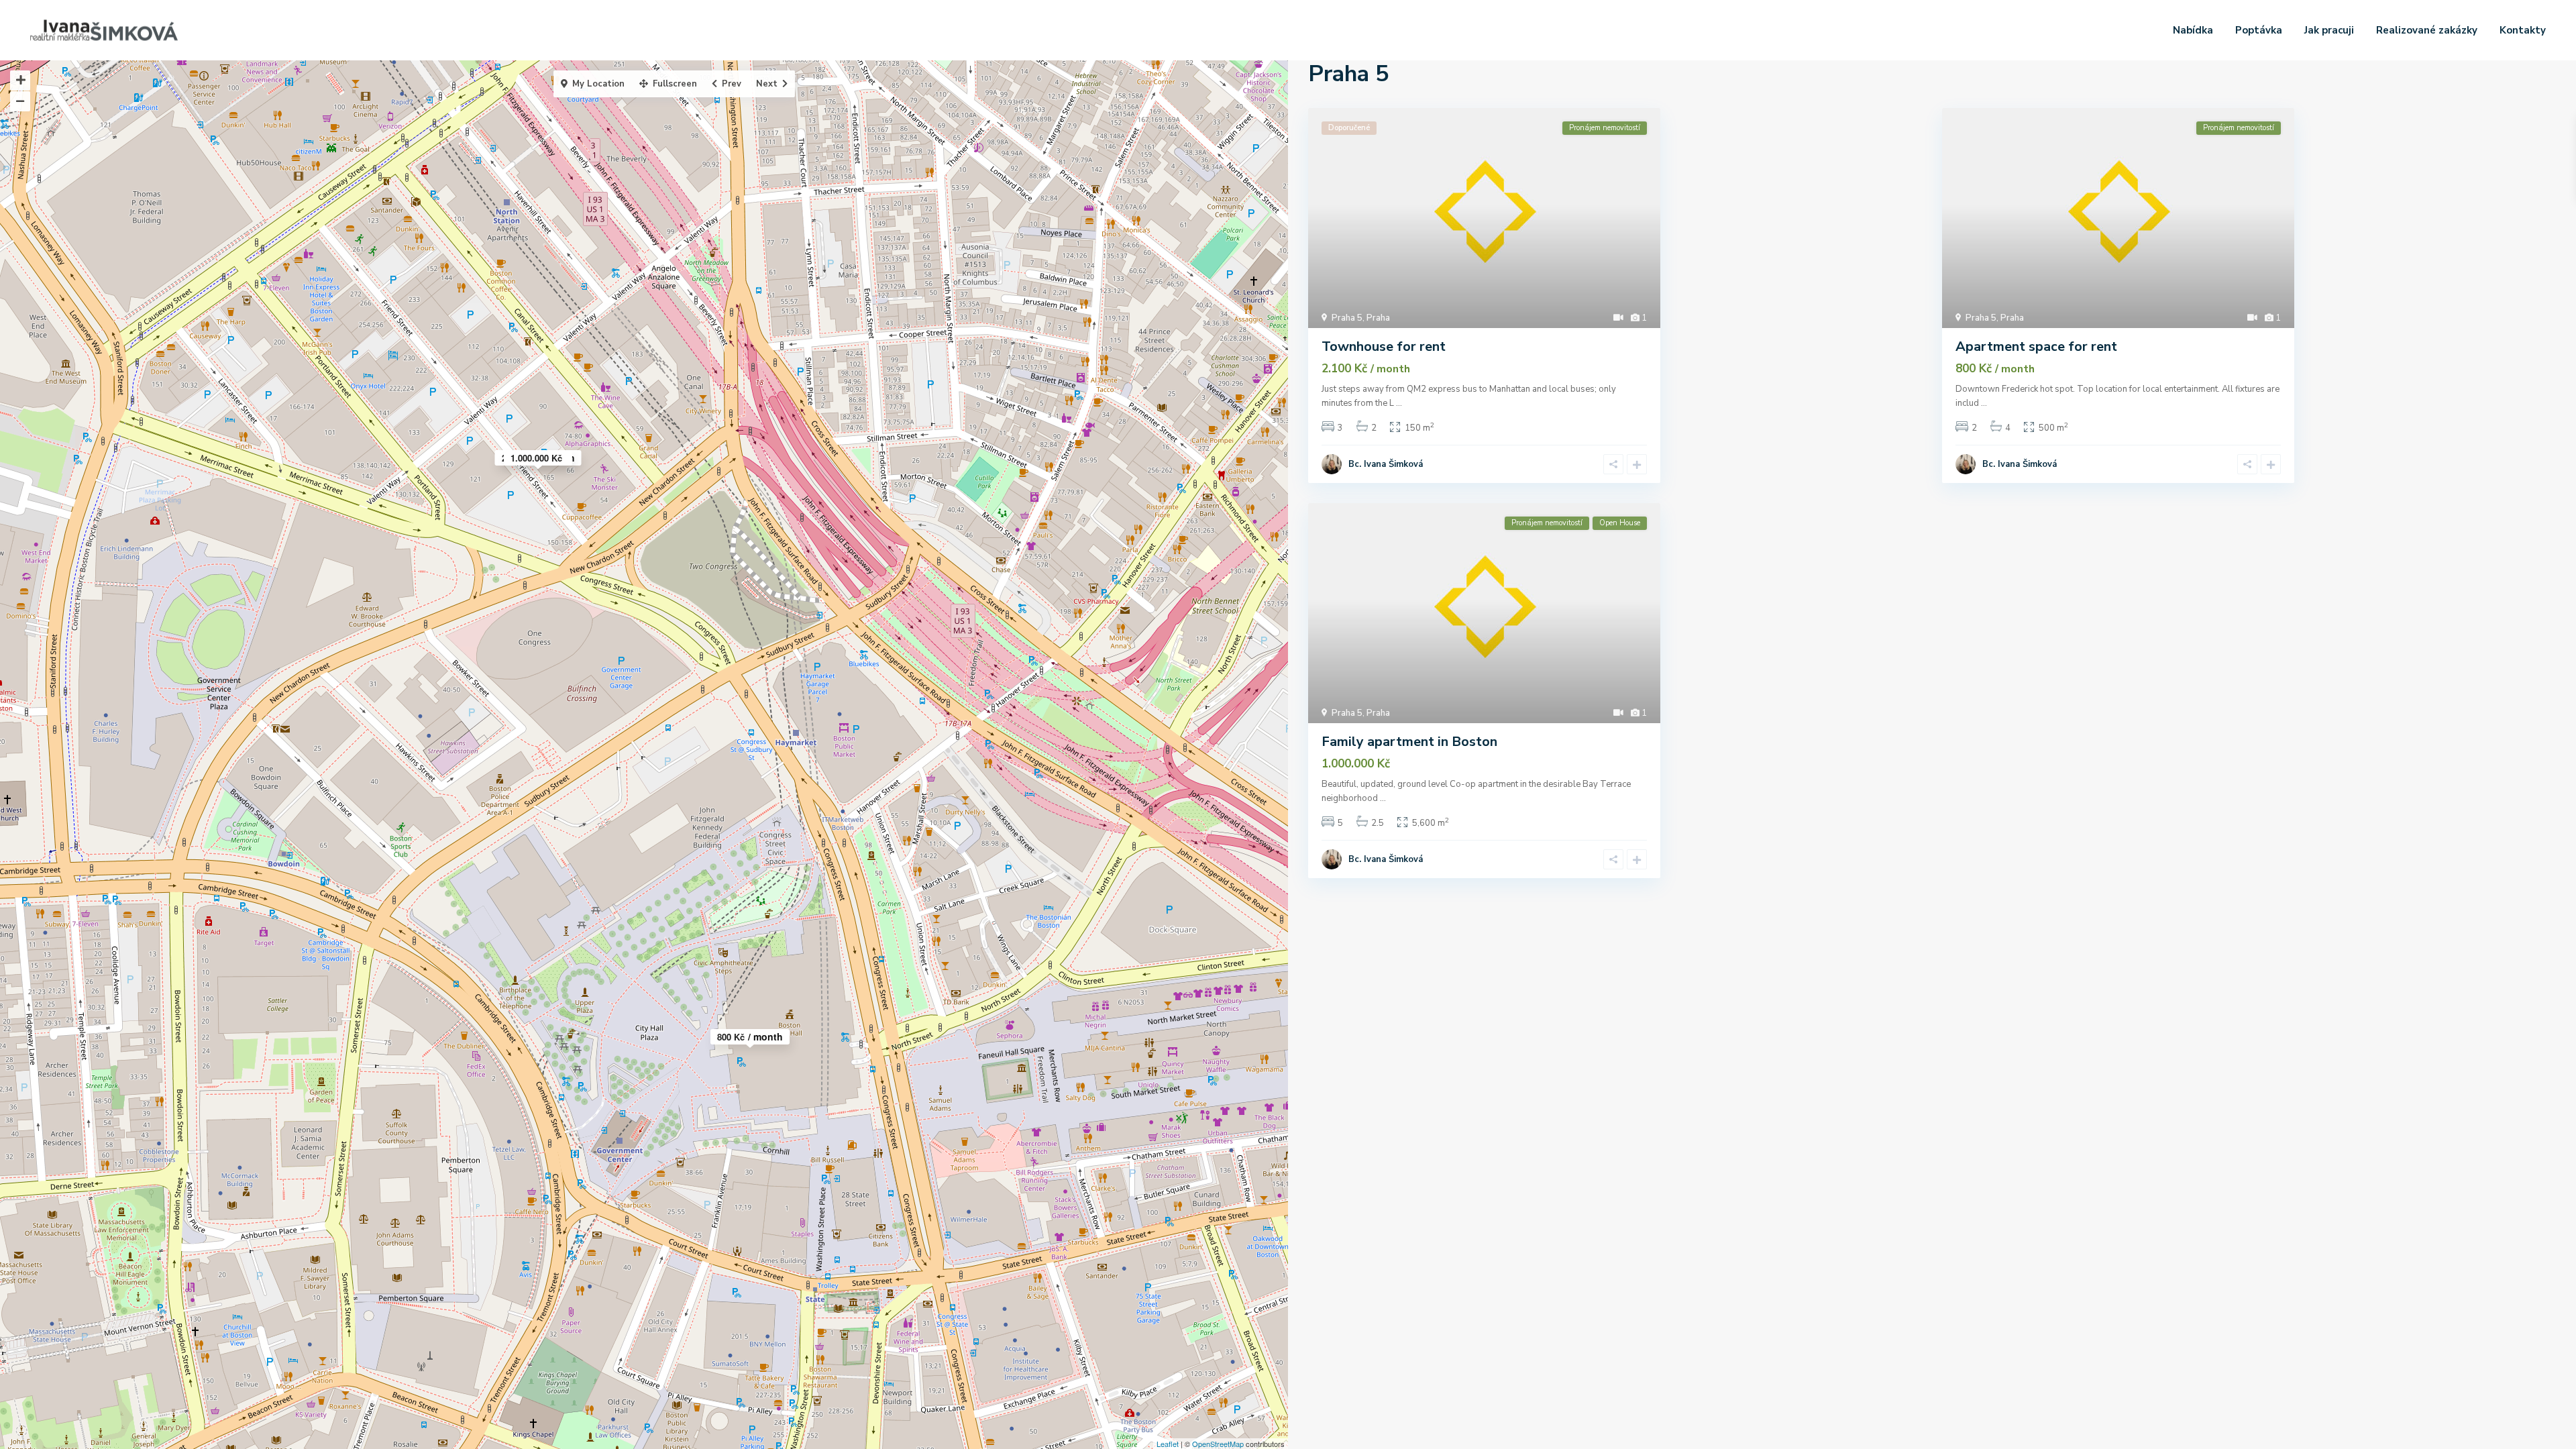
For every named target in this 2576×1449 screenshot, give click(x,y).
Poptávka (2259, 30)
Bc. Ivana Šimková (1386, 464)
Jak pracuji (2329, 30)
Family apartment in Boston (1409, 742)
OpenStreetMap (1218, 1444)
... (1399, 403)
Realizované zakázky (2427, 30)
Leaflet (1168, 1444)
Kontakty (2523, 30)
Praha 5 (1347, 318)
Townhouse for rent (1384, 346)
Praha (1378, 318)
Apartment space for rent (2036, 346)
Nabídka (2193, 30)
